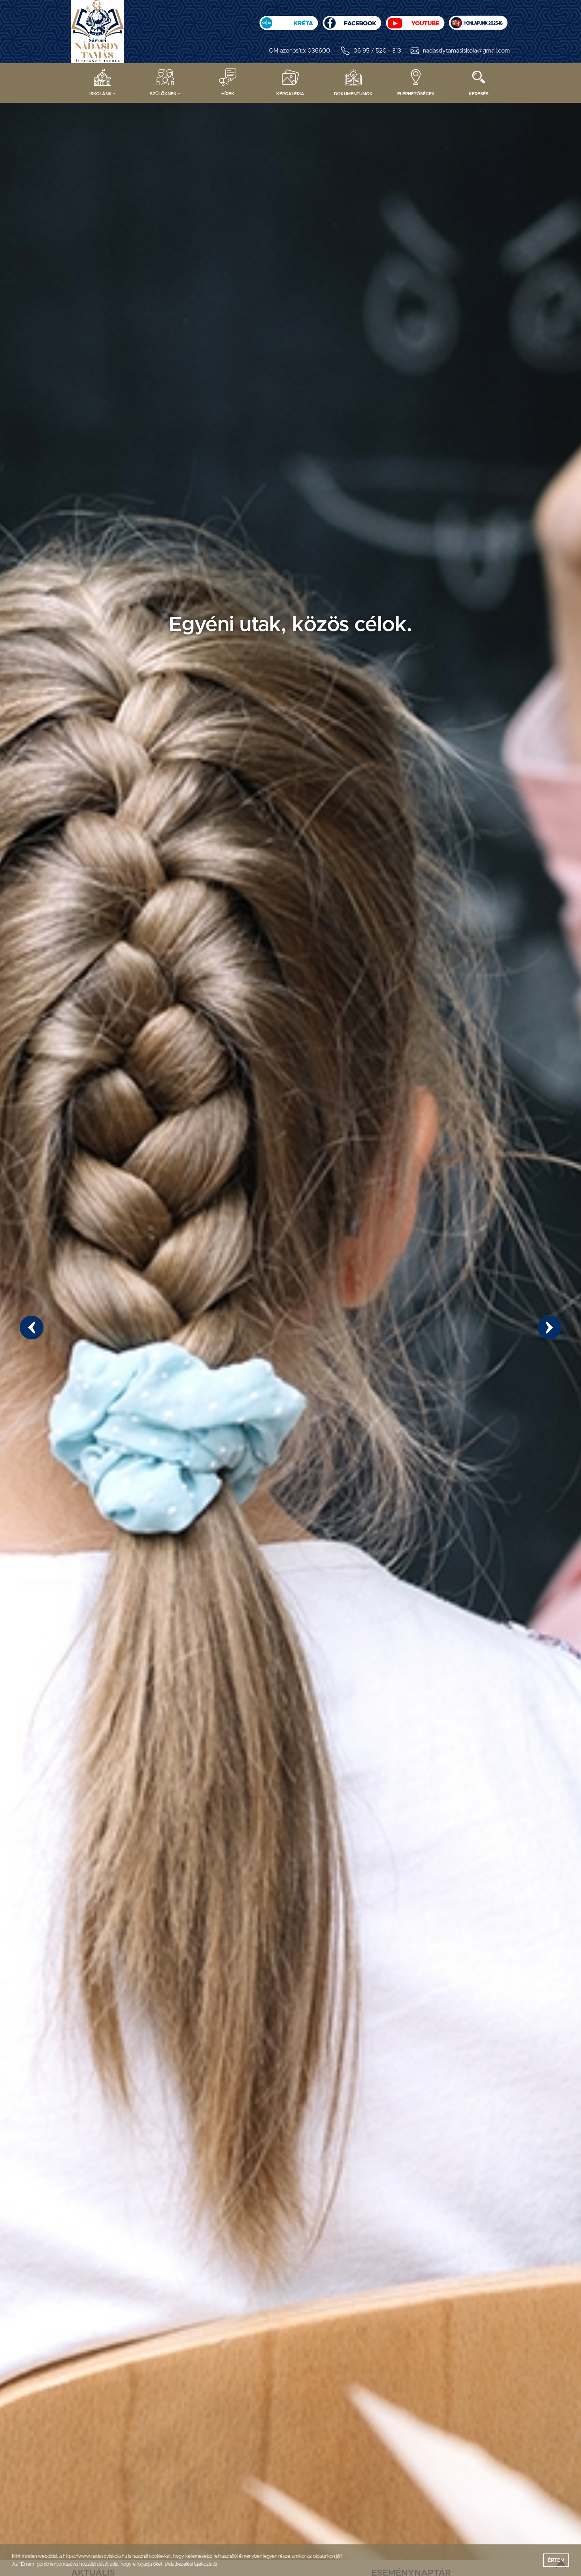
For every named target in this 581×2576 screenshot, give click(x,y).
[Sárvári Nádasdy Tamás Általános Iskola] (478, 20)
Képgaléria (290, 94)
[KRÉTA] (289, 20)
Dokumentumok (353, 94)
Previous (32, 1328)
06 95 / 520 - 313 (377, 51)
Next (549, 1328)
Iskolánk (101, 94)
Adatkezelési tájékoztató (191, 2564)
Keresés (479, 94)
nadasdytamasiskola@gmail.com (466, 51)
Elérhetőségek (416, 94)
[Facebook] (352, 20)
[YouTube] (415, 20)
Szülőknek (163, 94)
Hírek (228, 94)
